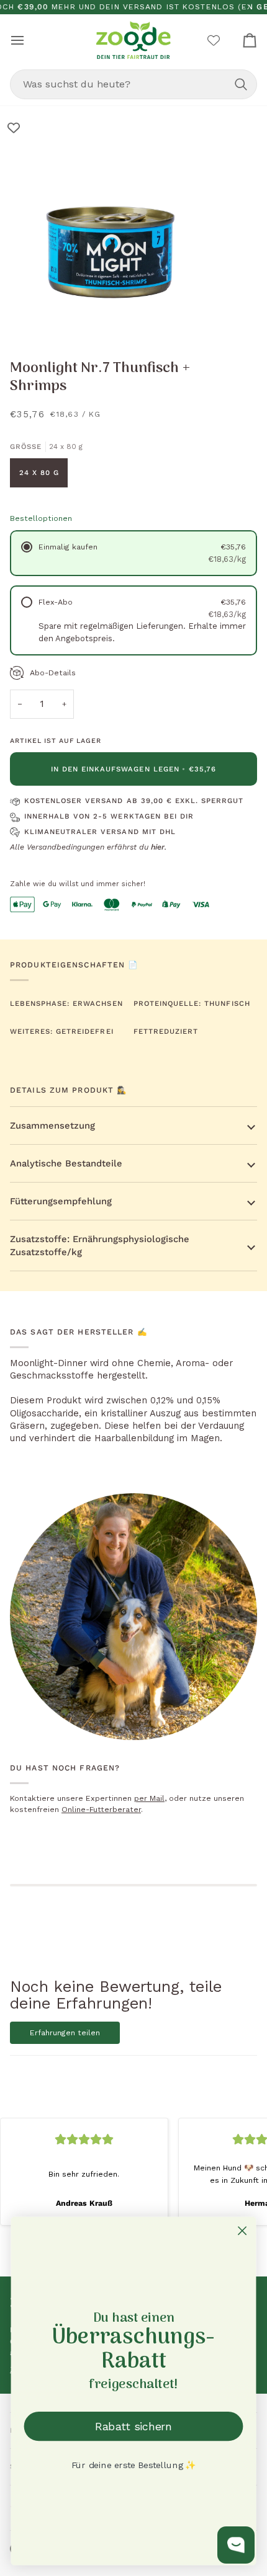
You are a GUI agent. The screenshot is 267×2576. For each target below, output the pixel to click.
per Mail (149, 1798)
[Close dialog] (242, 2231)
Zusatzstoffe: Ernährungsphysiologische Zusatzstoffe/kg (100, 1245)
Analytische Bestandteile (66, 1163)
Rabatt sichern (133, 2426)
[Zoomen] (23, 318)
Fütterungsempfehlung (61, 1201)
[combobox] (133, 84)
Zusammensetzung (52, 1126)
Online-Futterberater (101, 1810)
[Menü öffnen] (29, 40)
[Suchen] (241, 84)
